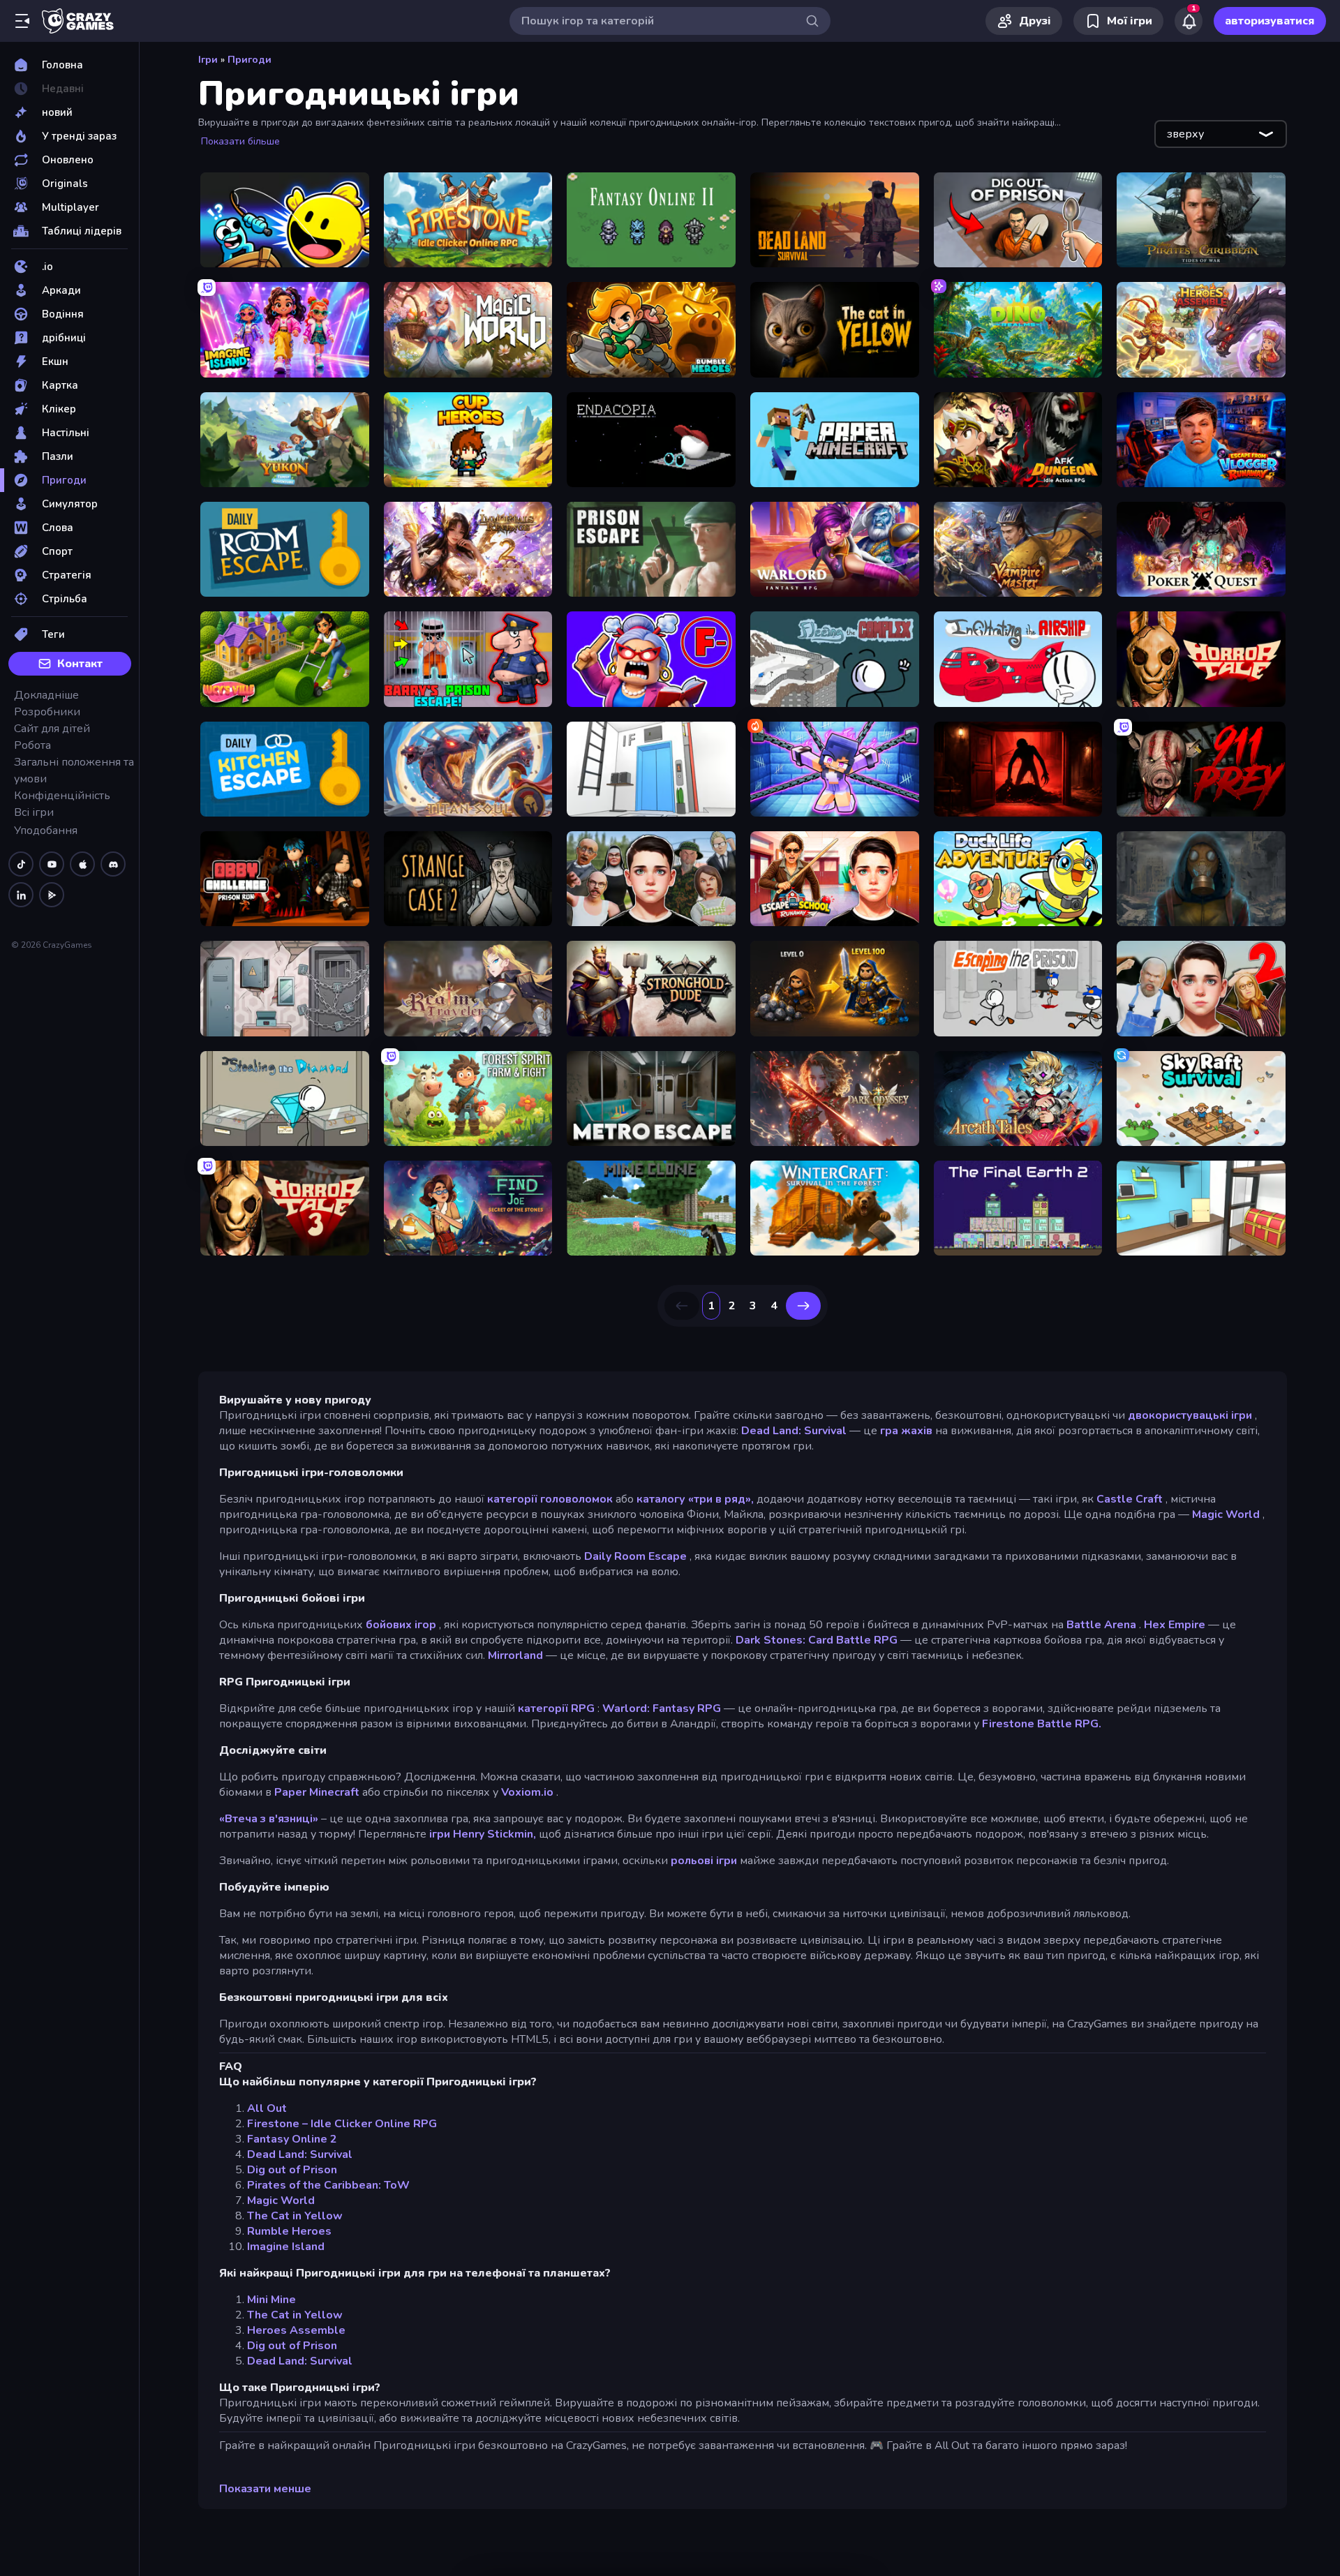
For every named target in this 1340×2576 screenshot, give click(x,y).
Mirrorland (515, 1655)
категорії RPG (556, 1708)
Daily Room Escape (635, 1556)
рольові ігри (704, 1861)
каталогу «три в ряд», (695, 1499)
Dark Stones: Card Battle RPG (817, 1640)
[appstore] (82, 864)
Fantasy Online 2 (292, 2139)
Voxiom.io (527, 1792)
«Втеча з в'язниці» (269, 1819)
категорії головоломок (550, 1499)
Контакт (80, 664)
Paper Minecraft (317, 1792)
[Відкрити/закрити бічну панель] (22, 21)
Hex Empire (1175, 1625)
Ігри (208, 60)
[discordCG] (113, 864)
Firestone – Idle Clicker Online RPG (342, 2124)
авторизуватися (1270, 21)
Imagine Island (286, 2247)
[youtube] (52, 864)
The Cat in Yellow (295, 2216)
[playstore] (52, 895)
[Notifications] (1189, 21)
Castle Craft (1130, 1499)
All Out (267, 2108)
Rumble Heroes (289, 2231)
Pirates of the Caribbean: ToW (328, 2185)
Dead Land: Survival (794, 1431)
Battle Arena (1101, 1625)
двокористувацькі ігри (1190, 1415)
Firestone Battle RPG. (1042, 1724)
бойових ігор (401, 1625)
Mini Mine (271, 2300)
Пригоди (250, 60)
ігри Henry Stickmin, (483, 1834)
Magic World (1226, 1514)
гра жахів (906, 1431)
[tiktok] (21, 864)
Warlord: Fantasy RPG (662, 1708)
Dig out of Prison (292, 2170)
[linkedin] (21, 895)
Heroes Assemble (296, 2330)
